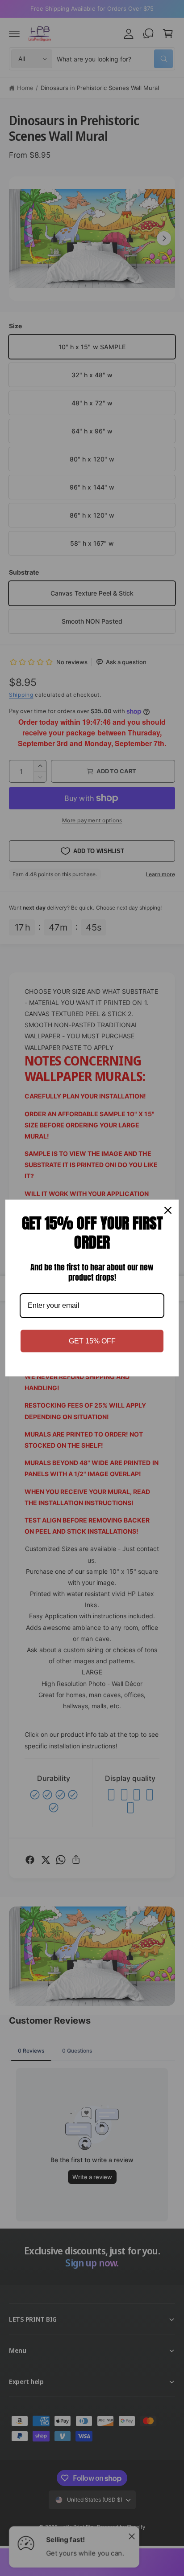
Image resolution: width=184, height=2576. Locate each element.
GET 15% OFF (92, 1341)
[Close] (168, 1210)
